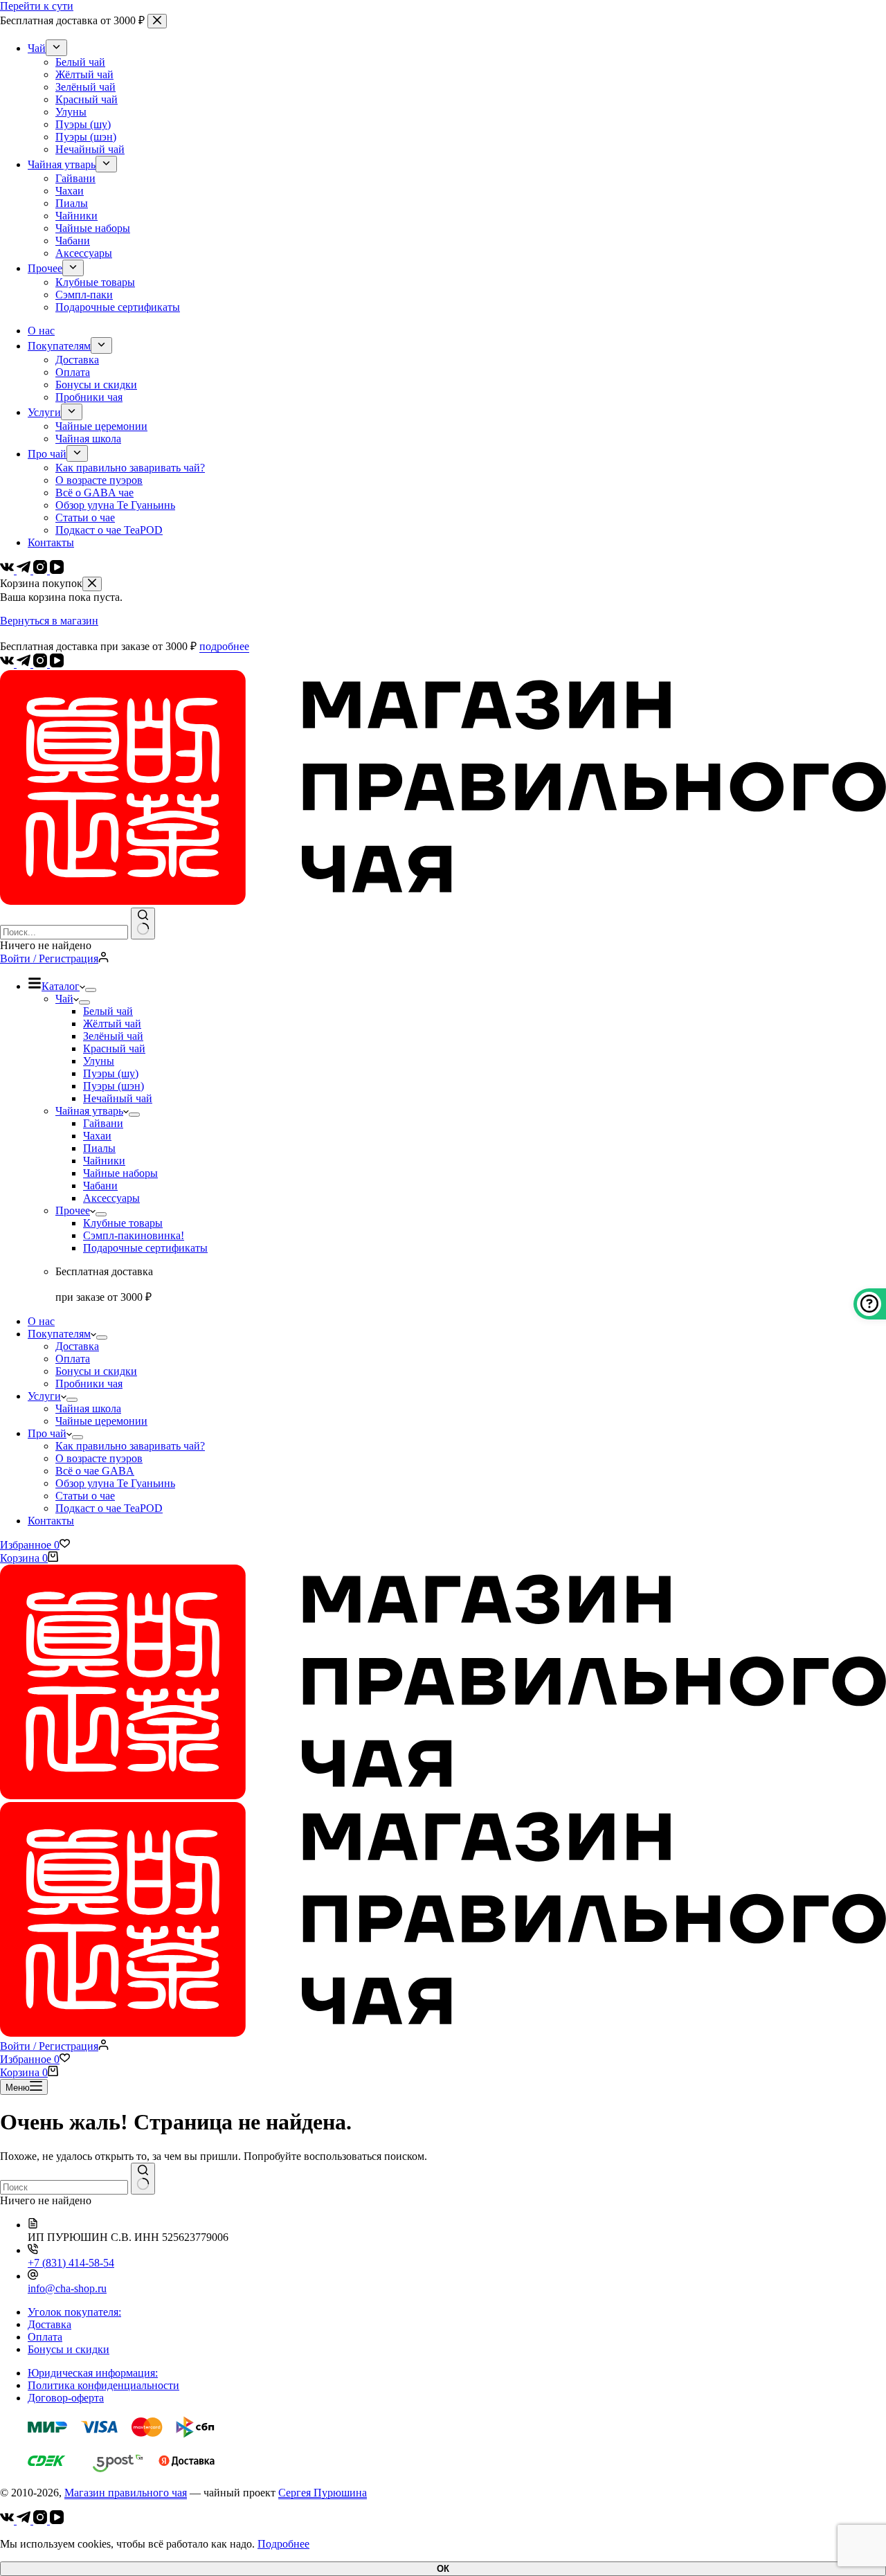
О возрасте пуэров (99, 1458)
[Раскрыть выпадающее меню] (91, 990)
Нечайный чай (118, 1098)
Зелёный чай (113, 1036)
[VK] (8, 664)
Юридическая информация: (93, 2373)
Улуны (99, 1061)
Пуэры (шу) (111, 1073)
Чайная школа (88, 1408)
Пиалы (99, 1148)
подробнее (224, 646)
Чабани (100, 1186)
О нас (41, 1321)
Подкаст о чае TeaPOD (109, 1508)
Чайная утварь (89, 1111)
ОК (443, 2569)
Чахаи (97, 1136)
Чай (64, 999)
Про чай (47, 1433)
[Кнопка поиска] (143, 924)
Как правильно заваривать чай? (130, 1446)
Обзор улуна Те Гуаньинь (115, 1483)
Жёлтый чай (112, 1024)
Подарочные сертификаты (145, 1248)
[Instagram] (42, 664)
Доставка (77, 1346)
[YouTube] (57, 664)
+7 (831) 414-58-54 (71, 2263)
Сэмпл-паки (134, 1235)
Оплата (73, 1359)
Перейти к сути (37, 6)
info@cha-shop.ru (67, 2288)
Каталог (61, 986)
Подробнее (283, 2544)
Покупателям (59, 1334)
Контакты (51, 1521)
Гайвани (103, 1123)
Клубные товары (123, 1223)
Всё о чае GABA (95, 1471)
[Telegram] (25, 664)
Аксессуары (111, 1198)
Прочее (73, 1210)
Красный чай (114, 1048)
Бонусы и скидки (96, 1371)
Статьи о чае (85, 1496)
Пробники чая (89, 1384)
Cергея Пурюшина (323, 2493)
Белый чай (108, 1011)
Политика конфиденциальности (103, 2385)
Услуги (44, 1396)
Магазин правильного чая (126, 2493)
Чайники (104, 1161)
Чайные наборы (120, 1173)
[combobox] (64, 932)
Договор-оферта (66, 2398)
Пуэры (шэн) (114, 1086)
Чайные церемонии (101, 1421)
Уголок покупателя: (74, 2312)
